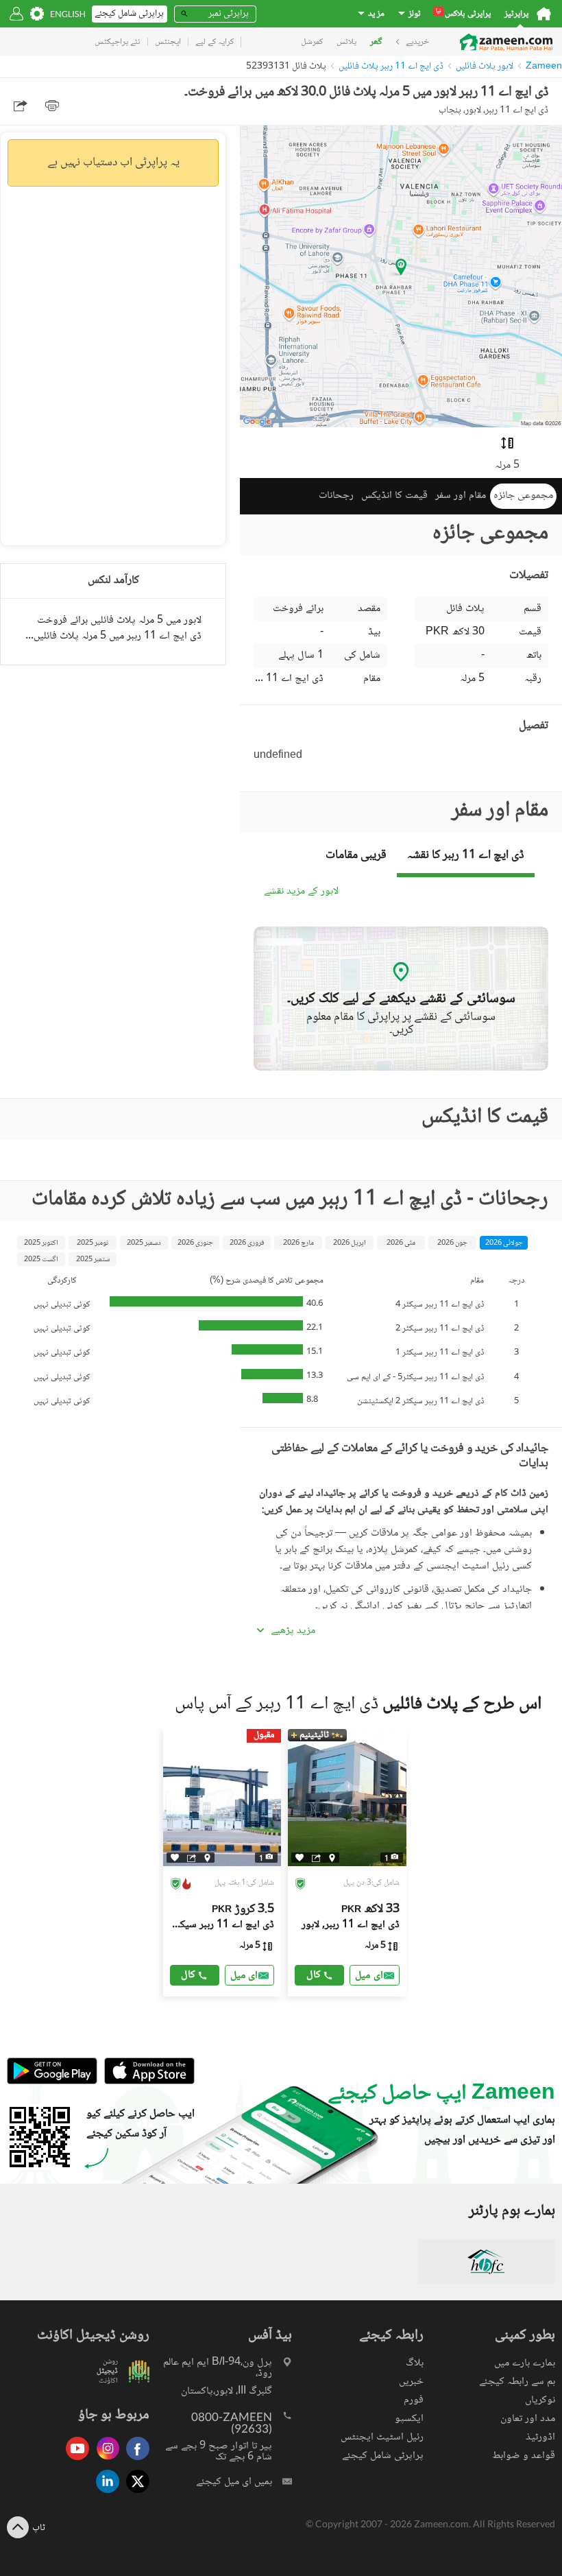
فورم (414, 2400)
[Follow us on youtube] (74, 2461)
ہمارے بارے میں (525, 2363)
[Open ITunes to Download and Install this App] (146, 2082)
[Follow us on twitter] (134, 2494)
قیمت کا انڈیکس (394, 496)
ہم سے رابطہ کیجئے (517, 2382)
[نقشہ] (207, 1857)
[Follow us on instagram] (104, 2461)
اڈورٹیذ (540, 2437)
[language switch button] (68, 14)
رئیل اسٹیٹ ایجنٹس (382, 2437)
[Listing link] (222, 1863)
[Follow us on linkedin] (104, 2494)
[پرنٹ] (52, 106)
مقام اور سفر (461, 496)
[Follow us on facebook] (134, 2461)
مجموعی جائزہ (523, 496)
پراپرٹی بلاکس (463, 14)
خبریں (411, 2382)
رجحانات (336, 496)
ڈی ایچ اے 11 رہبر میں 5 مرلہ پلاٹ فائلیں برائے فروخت (113, 636)
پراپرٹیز (516, 14)
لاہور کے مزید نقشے (301, 892)
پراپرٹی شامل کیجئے (383, 2456)
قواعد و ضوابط (524, 2456)
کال (188, 1975)
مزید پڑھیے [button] (293, 1631)
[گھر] (544, 14)
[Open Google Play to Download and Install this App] (52, 2082)
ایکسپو (409, 2419)
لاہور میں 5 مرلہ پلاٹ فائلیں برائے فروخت (119, 620)
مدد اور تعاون (528, 2419)
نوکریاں (540, 2400)
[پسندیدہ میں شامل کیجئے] (175, 1858)
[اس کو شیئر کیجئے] (192, 1857)
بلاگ (415, 2363)
